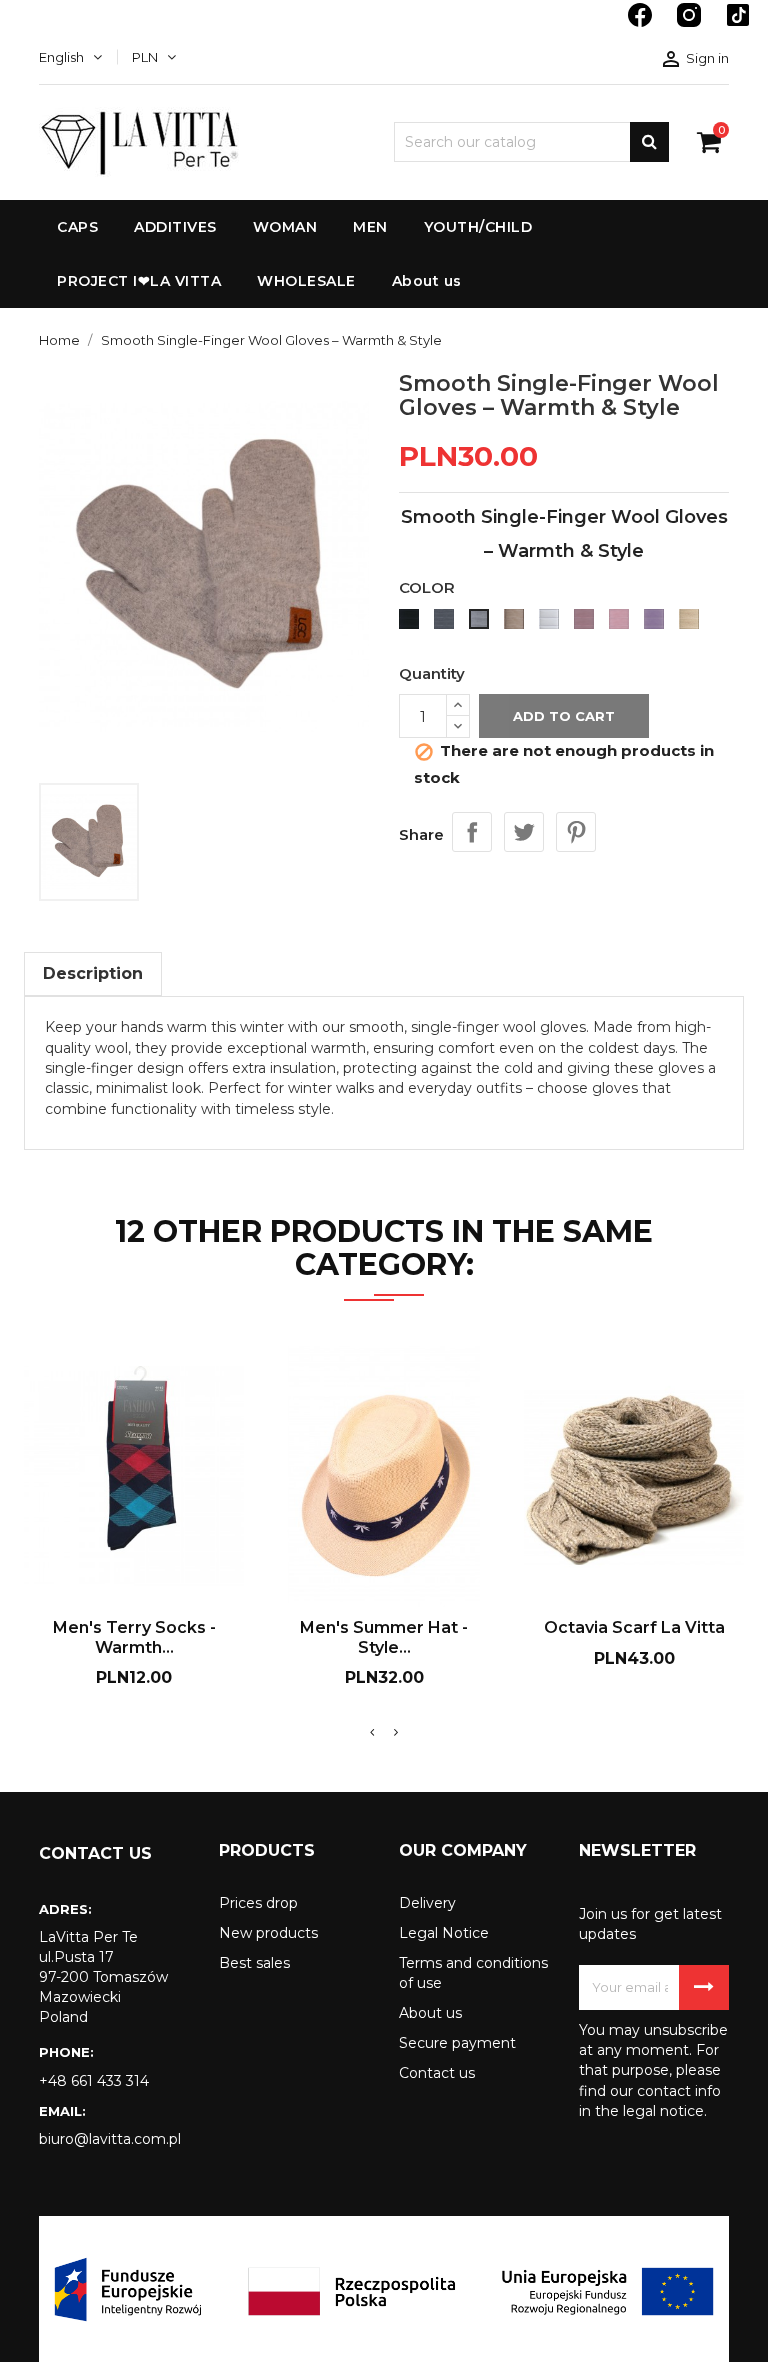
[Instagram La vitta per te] (691, 25)
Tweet (524, 832)
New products (268, 1933)
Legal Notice (444, 1933)
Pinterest (576, 832)
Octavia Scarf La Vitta (634, 1627)
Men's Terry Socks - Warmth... (134, 1637)
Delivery (427, 1903)
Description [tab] (93, 973)
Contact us (437, 2073)
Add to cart (564, 716)
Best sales (254, 1963)
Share (472, 832)
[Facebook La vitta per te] (642, 25)
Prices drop (258, 1903)
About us (430, 2013)
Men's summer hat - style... (384, 1637)
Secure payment (457, 2043)
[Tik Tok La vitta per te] (738, 25)
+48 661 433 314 (94, 2081)
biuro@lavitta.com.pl (110, 2139)
